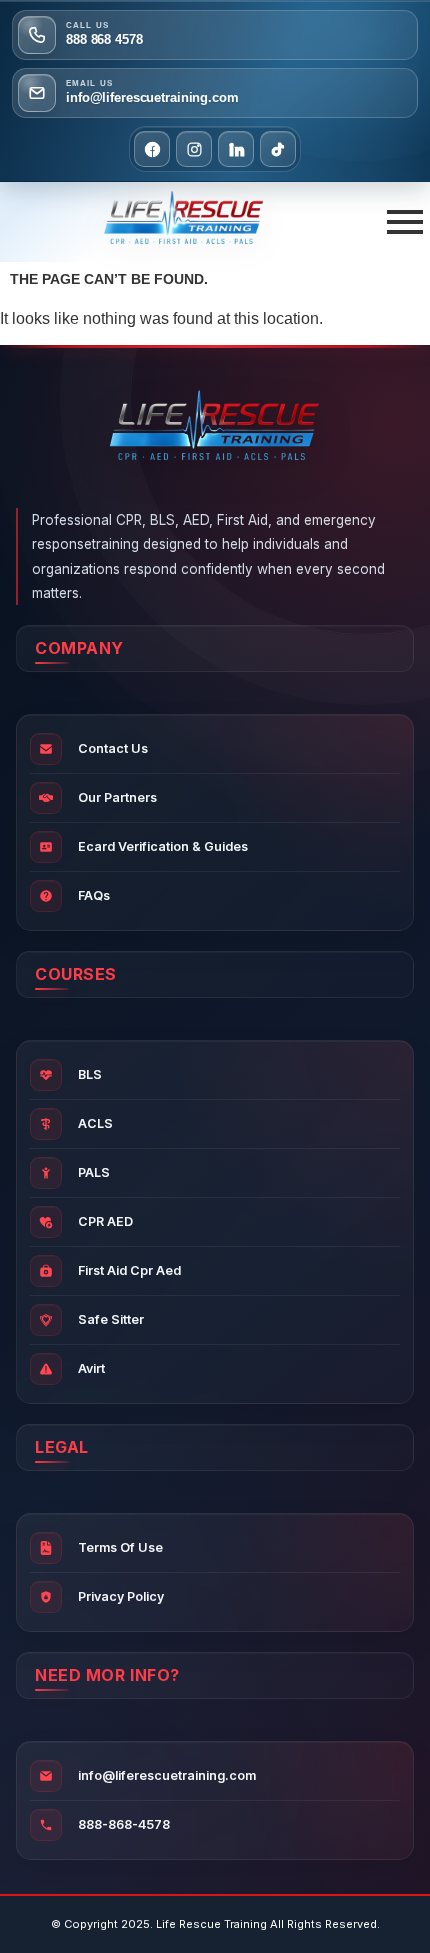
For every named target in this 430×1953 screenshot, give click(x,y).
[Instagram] (194, 149)
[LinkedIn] (236, 149)
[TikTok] (278, 149)
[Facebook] (152, 149)
